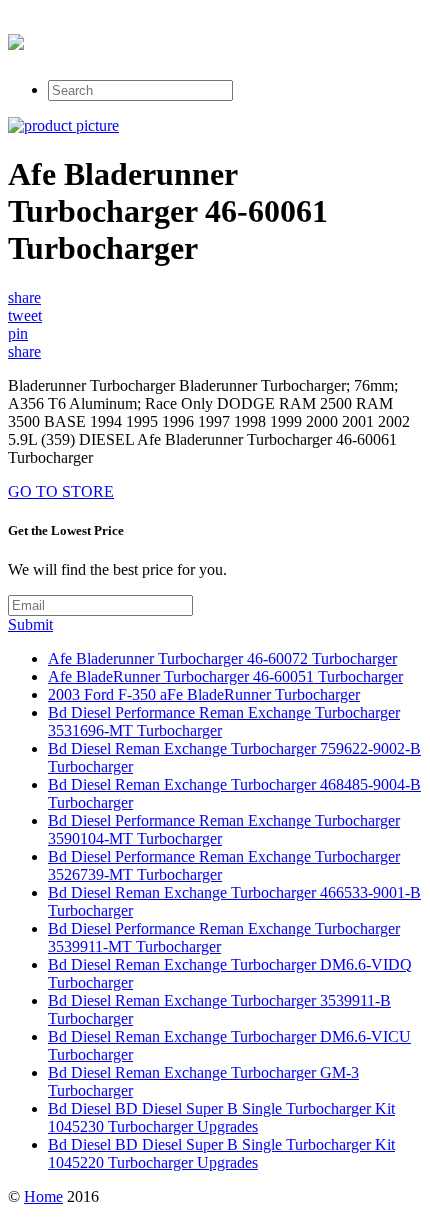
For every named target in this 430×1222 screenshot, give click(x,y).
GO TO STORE (61, 491)
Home (43, 1196)
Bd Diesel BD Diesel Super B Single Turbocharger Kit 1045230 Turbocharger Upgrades (221, 1117)
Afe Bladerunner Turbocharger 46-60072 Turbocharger (222, 658)
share (24, 297)
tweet (25, 315)
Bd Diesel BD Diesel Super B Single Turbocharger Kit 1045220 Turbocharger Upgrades (221, 1153)
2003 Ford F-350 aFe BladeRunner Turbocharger (204, 694)
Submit (30, 624)
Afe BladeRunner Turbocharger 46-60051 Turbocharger (225, 676)
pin (18, 333)
